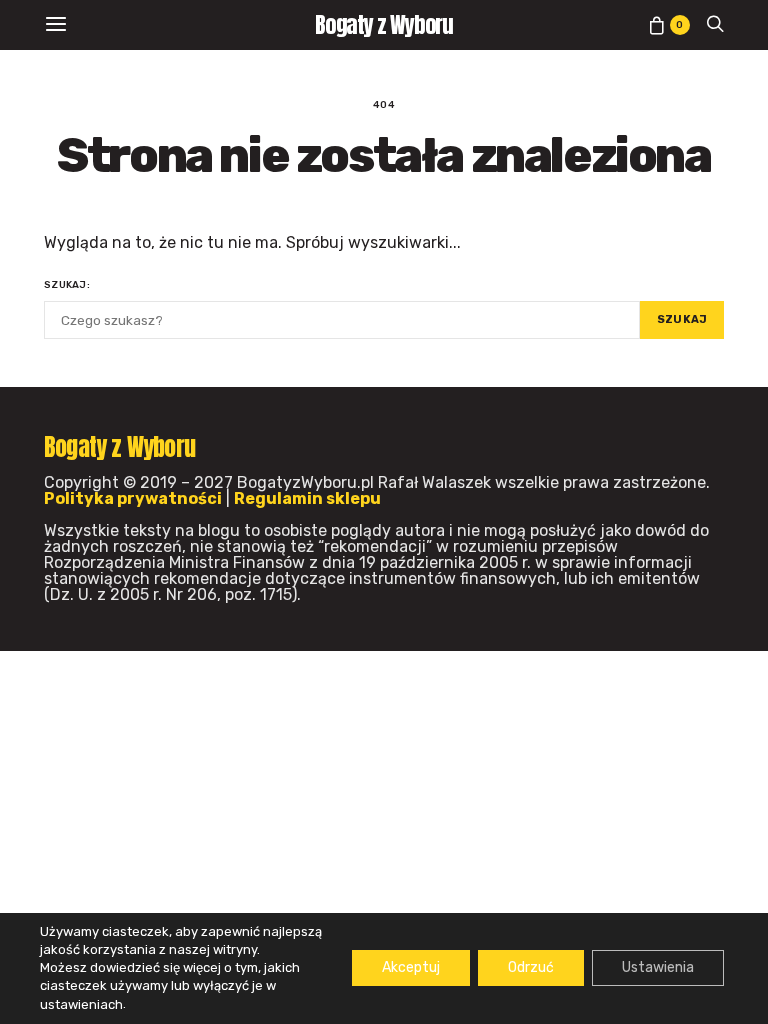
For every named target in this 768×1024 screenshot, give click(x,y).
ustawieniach (81, 1004)
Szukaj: (67, 285)
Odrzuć (531, 968)
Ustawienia (658, 968)
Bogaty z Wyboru (384, 24)
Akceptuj (411, 968)
